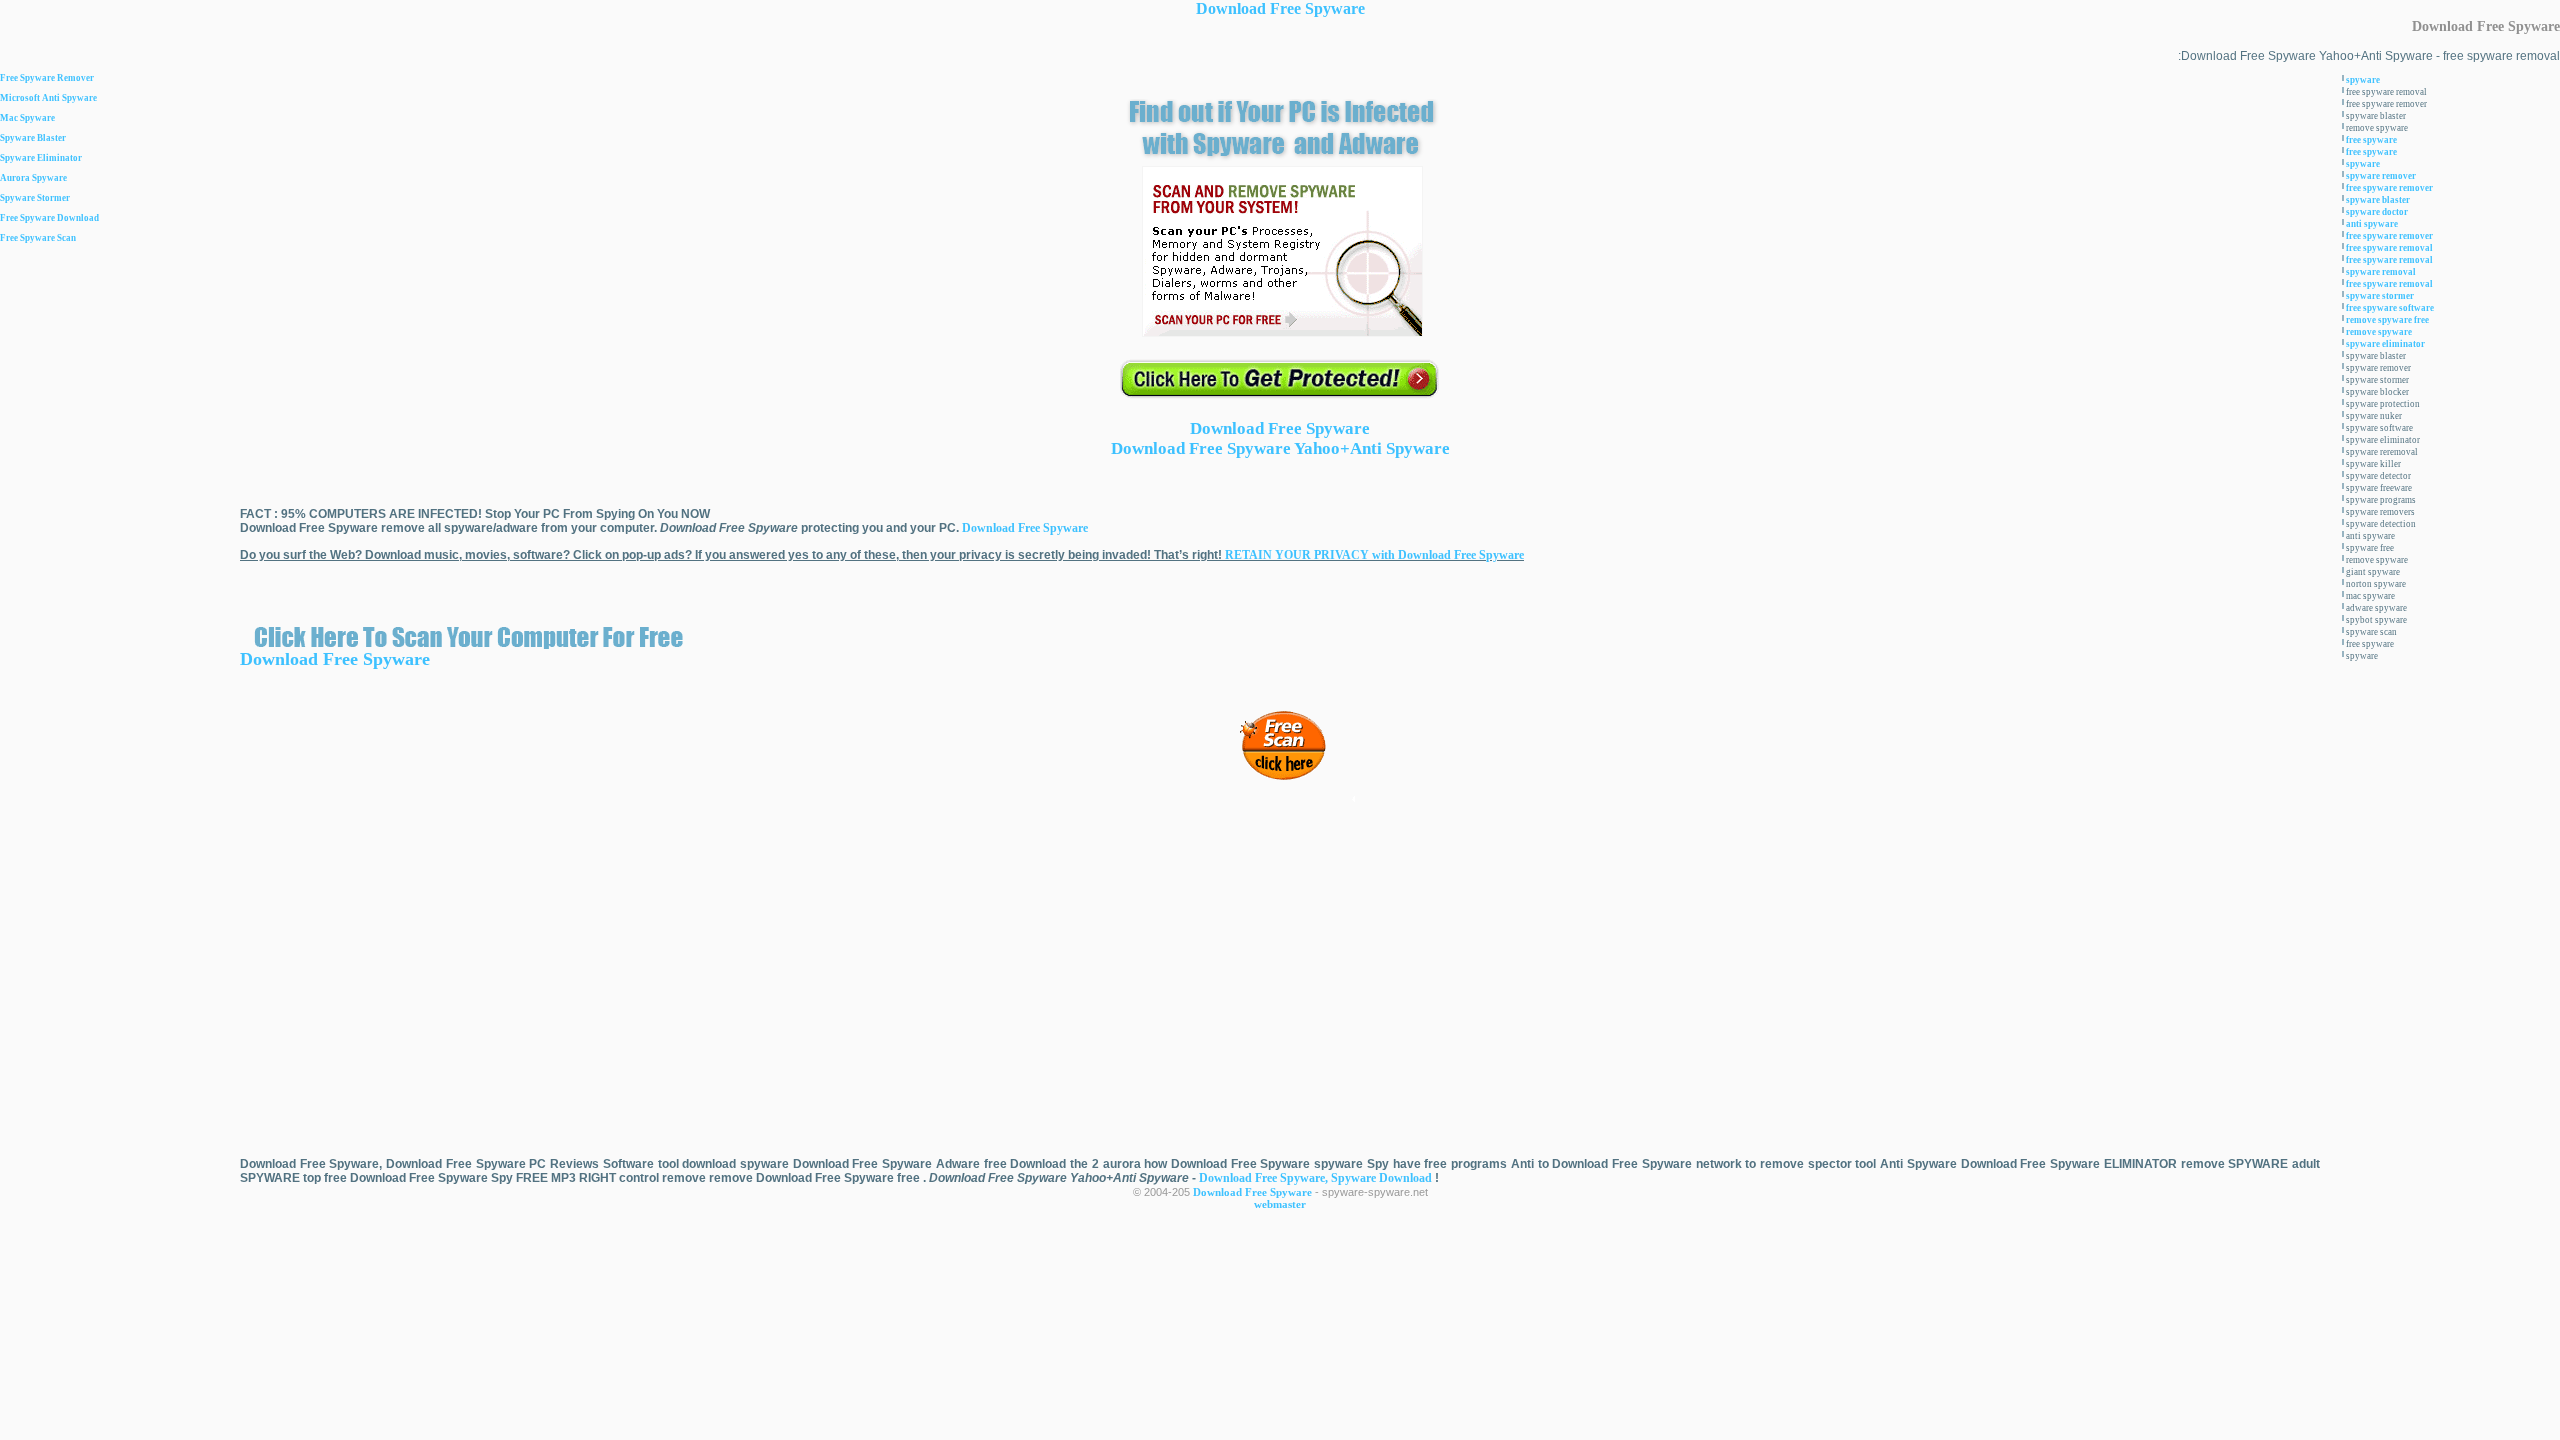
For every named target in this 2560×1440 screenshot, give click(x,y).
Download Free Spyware (1280, 8)
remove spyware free (2387, 320)
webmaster (1280, 1204)
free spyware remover (2389, 188)
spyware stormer (2380, 296)
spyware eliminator (2385, 344)
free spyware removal (2389, 248)
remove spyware (2379, 332)
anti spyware (2372, 224)
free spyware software (2390, 308)
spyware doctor (2377, 212)
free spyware (2371, 140)
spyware (2363, 80)
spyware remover (2381, 176)
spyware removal (2381, 272)
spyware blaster (2378, 200)
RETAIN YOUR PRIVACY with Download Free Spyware (1374, 555)
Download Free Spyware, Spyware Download (1317, 1178)
